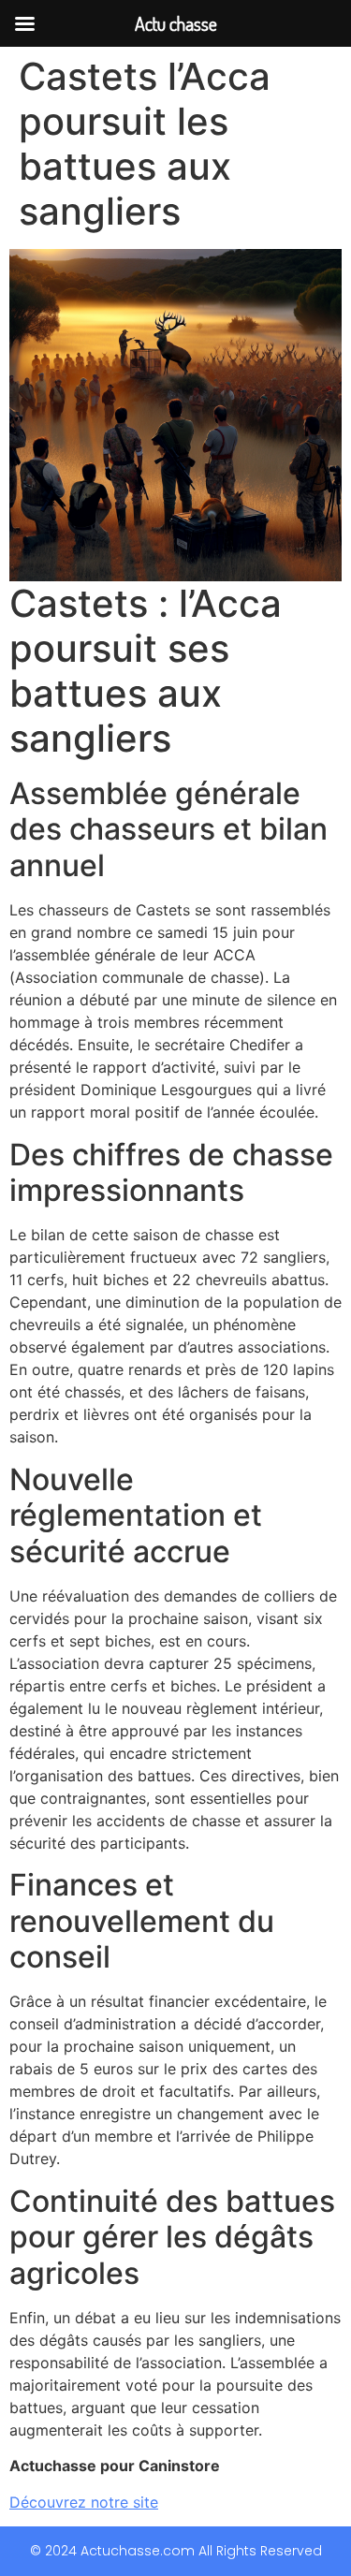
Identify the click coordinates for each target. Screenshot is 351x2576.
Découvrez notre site (84, 2502)
